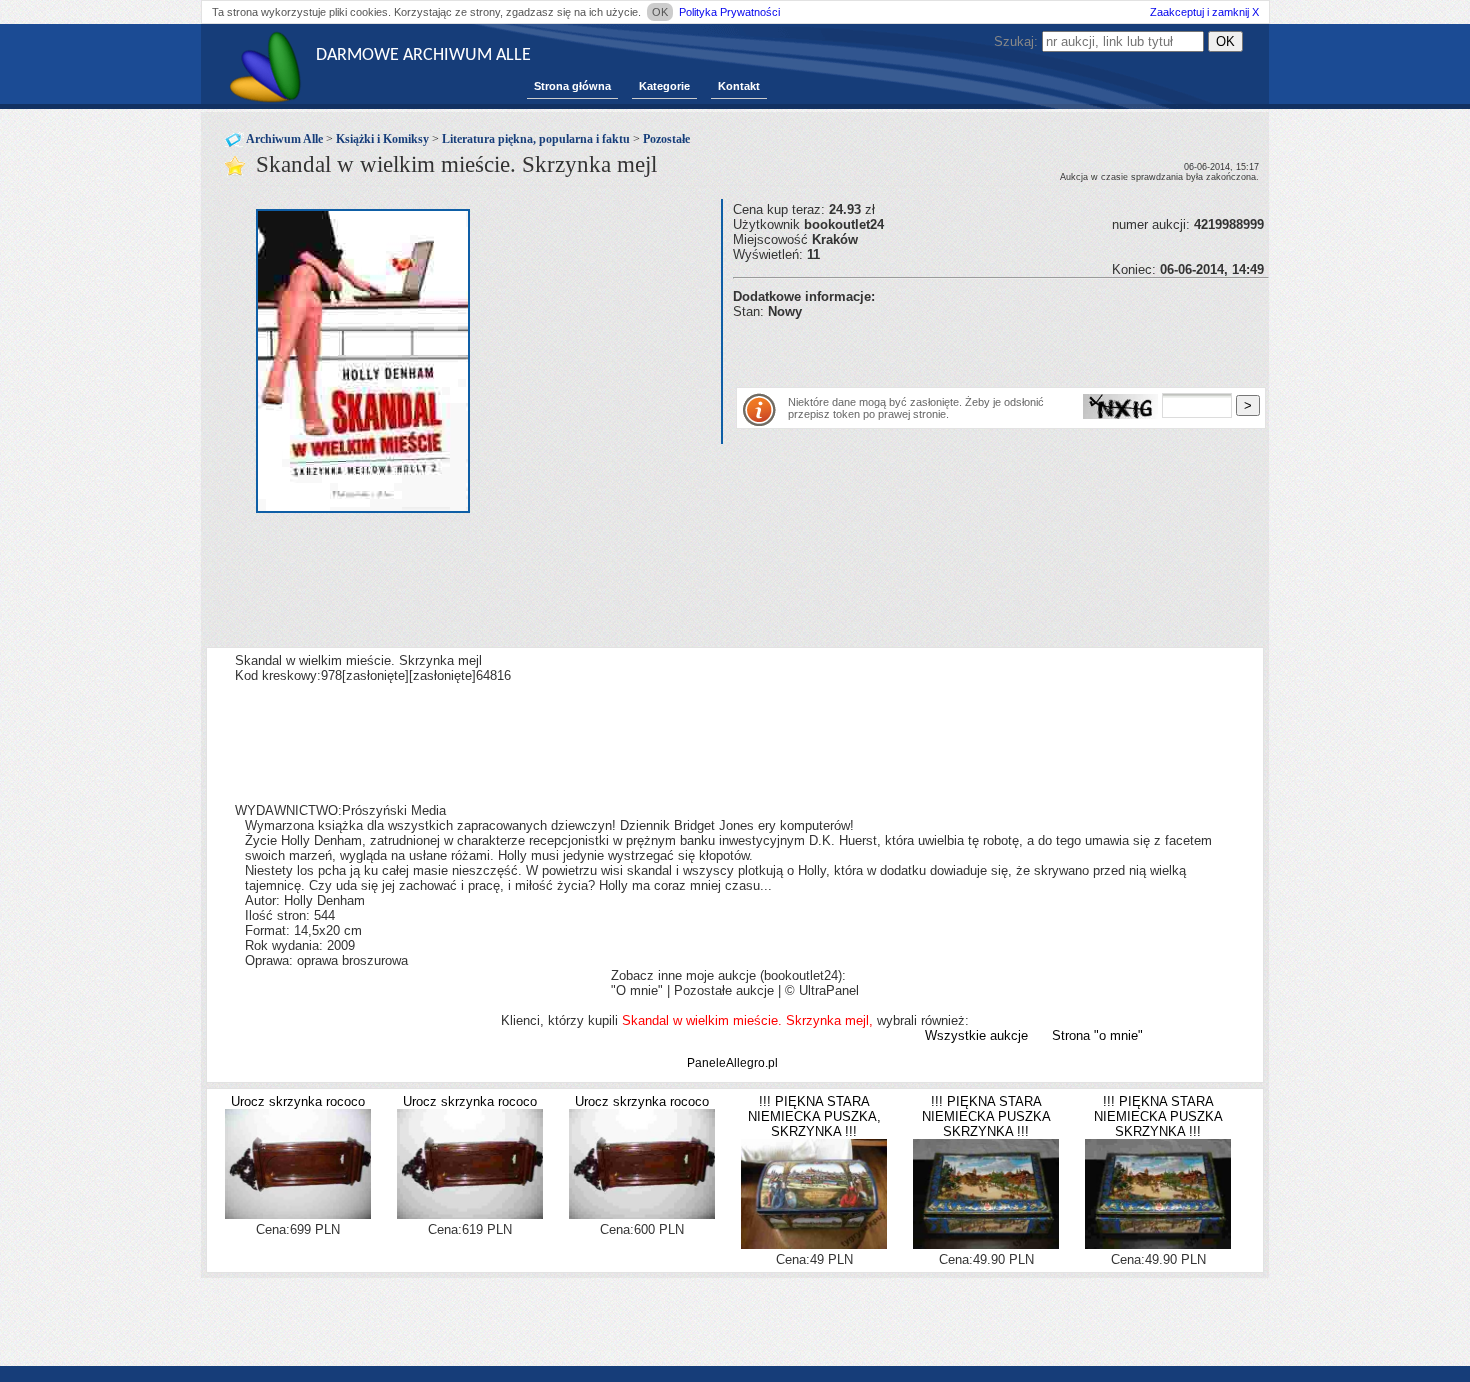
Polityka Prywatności (729, 12)
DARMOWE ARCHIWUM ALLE (423, 55)
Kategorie (664, 86)
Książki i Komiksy (382, 139)
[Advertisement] (967, 349)
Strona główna (572, 86)
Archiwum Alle (284, 139)
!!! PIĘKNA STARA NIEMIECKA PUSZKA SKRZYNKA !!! (986, 1116)
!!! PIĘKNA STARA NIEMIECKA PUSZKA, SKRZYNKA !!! (814, 1116)
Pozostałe (666, 139)
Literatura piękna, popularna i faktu (536, 139)
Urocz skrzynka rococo (298, 1101)
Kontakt (739, 86)
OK (660, 12)
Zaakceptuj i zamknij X (1204, 12)
